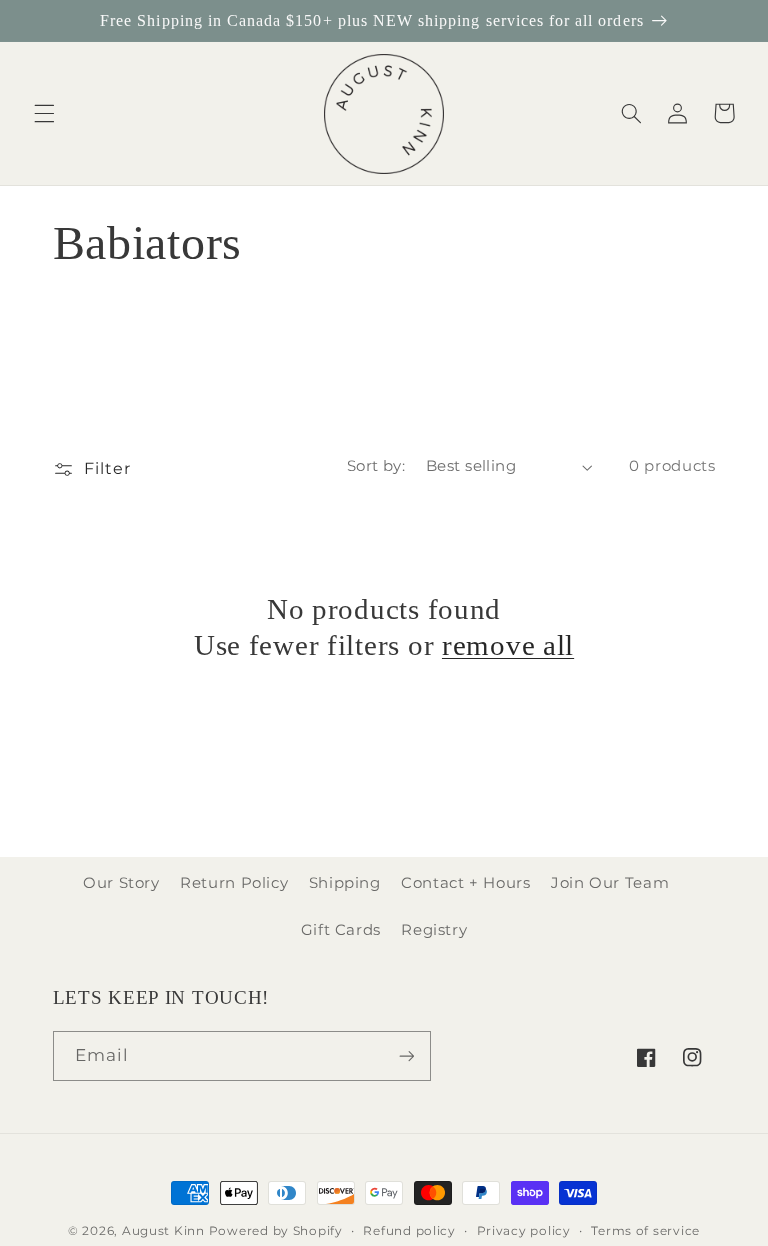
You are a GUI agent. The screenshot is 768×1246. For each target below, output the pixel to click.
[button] (44, 113)
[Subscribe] (406, 1055)
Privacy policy (524, 1231)
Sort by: (376, 466)
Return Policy (234, 883)
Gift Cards (341, 930)
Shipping (345, 883)
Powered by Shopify (276, 1231)
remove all (508, 645)
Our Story (121, 883)
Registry (434, 930)
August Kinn (163, 1231)
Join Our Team (610, 883)
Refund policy (409, 1231)
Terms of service (645, 1231)
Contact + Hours (465, 883)
